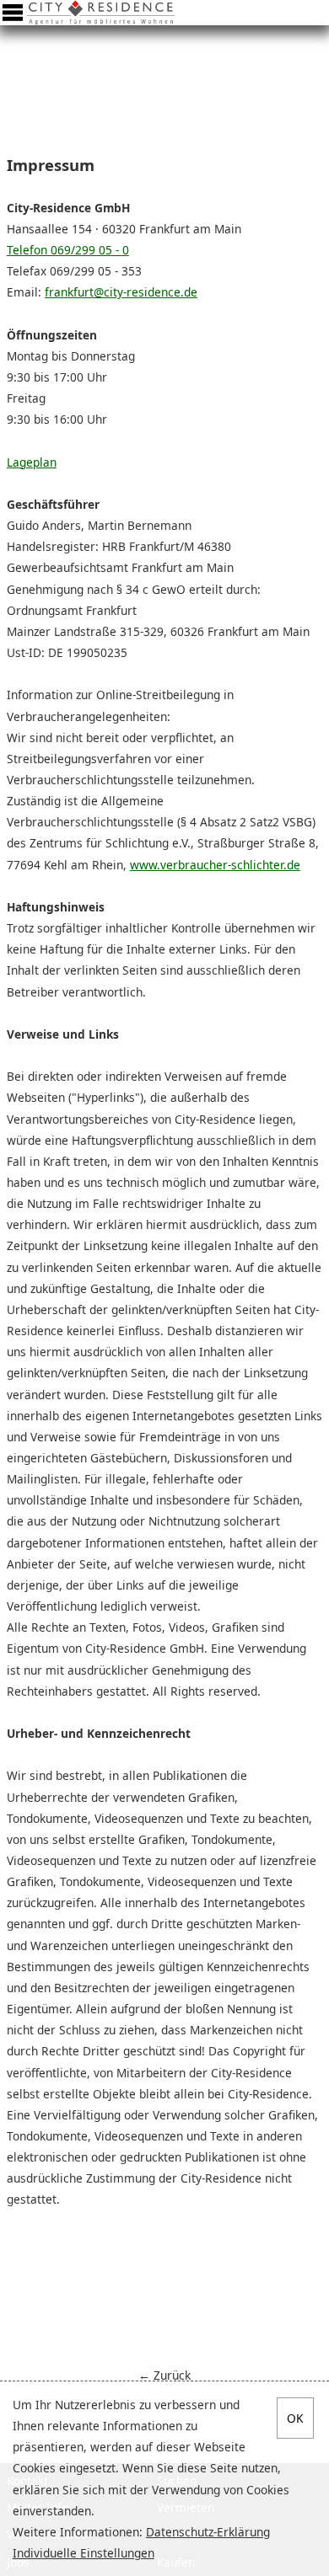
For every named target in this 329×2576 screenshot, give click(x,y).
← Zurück (164, 2375)
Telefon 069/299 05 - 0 (68, 250)
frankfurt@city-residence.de (121, 292)
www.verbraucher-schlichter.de (215, 865)
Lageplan (32, 462)
